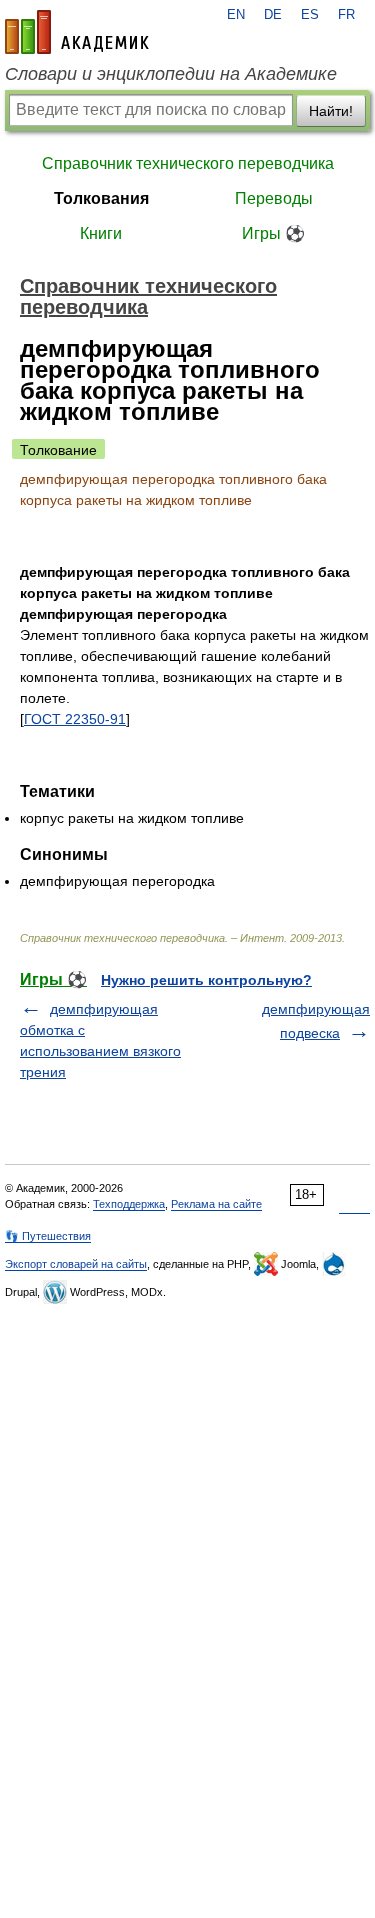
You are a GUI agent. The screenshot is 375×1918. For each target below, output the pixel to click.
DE (273, 15)
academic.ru (77, 32)
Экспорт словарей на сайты (76, 1264)
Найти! (331, 111)
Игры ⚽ (273, 233)
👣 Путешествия (48, 1236)
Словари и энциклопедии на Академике (171, 74)
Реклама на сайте (216, 1204)
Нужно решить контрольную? (206, 980)
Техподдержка (129, 1204)
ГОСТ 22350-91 (75, 719)
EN (236, 15)
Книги (101, 233)
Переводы (274, 198)
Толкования (101, 198)
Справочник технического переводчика (188, 163)
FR (346, 15)
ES (310, 15)
